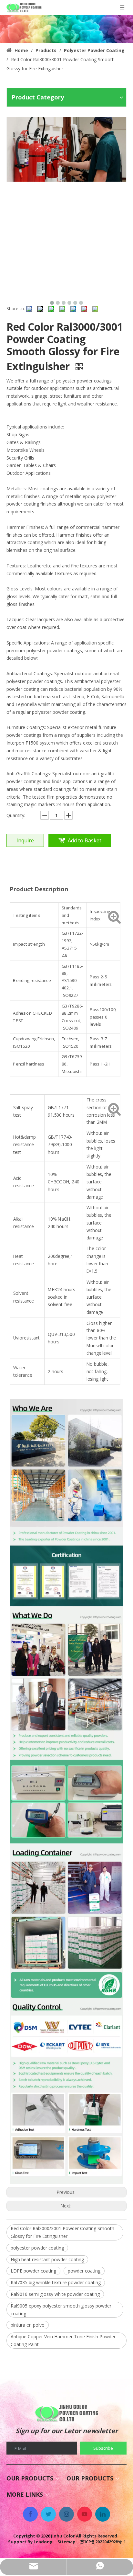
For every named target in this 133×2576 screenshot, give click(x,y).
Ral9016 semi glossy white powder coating (55, 2294)
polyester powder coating (37, 2248)
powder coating (84, 2271)
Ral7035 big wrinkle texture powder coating (56, 2282)
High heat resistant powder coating (47, 2259)
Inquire (25, 840)
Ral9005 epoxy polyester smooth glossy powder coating (61, 2310)
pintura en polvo (28, 2325)
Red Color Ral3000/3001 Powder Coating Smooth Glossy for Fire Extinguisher (62, 2232)
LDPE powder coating (33, 2271)
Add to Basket (85, 840)
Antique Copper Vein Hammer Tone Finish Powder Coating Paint (63, 2340)
